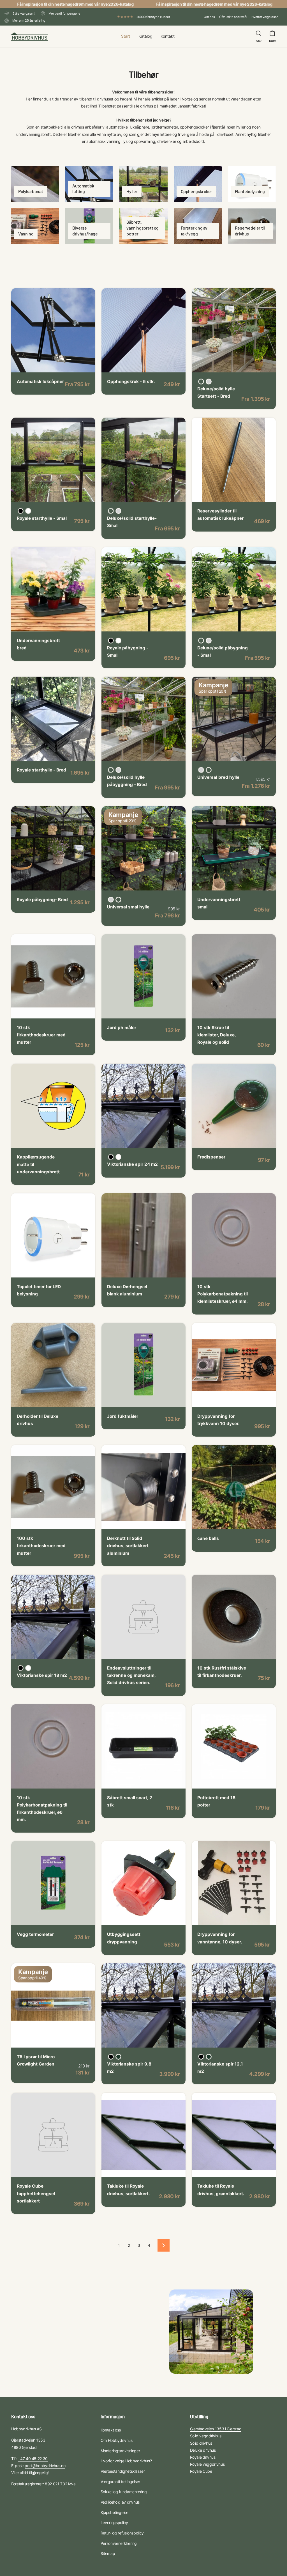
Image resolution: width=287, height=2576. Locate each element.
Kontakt (168, 36)
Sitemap (108, 2553)
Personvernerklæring (119, 2543)
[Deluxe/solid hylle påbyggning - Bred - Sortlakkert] (111, 770)
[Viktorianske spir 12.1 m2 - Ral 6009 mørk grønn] (209, 2057)
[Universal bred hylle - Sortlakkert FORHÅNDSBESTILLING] (209, 770)
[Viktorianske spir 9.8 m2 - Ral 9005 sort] (111, 2057)
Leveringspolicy (114, 2523)
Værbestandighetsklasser (123, 2471)
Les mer (30, 364)
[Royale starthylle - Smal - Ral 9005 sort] (21, 511)
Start (126, 36)
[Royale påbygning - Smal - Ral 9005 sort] (111, 641)
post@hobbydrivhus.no (45, 2466)
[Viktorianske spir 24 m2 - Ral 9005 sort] (111, 1157)
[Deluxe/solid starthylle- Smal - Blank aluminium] (118, 511)
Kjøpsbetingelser (115, 2512)
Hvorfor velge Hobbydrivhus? (126, 2461)
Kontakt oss (111, 2430)
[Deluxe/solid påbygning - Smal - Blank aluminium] (209, 641)
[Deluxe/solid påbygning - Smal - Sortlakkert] (201, 641)
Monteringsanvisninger (120, 2451)
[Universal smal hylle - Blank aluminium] (111, 900)
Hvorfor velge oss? (265, 17)
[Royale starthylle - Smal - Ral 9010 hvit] (28, 511)
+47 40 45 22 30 (33, 2459)
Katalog (145, 36)
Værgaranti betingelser (120, 2482)
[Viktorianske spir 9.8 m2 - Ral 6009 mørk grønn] (118, 2057)
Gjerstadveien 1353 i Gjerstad (216, 2429)
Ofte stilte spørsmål (233, 17)
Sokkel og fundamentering (124, 2492)
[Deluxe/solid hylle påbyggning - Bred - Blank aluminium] (118, 770)
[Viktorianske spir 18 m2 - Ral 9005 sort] (21, 1668)
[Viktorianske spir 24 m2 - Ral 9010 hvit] (118, 1157)
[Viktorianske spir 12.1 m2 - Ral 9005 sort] (201, 2057)
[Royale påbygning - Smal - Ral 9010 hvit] (118, 641)
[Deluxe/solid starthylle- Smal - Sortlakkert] (111, 511)
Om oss (209, 17)
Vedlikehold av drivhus (120, 2502)
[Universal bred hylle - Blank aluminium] (201, 770)
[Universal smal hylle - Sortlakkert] (118, 900)
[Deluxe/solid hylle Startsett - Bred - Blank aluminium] (209, 382)
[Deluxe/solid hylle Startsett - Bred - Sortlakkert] (201, 382)
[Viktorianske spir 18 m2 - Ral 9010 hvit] (28, 1668)
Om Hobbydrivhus (117, 2440)
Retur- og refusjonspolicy (122, 2533)
